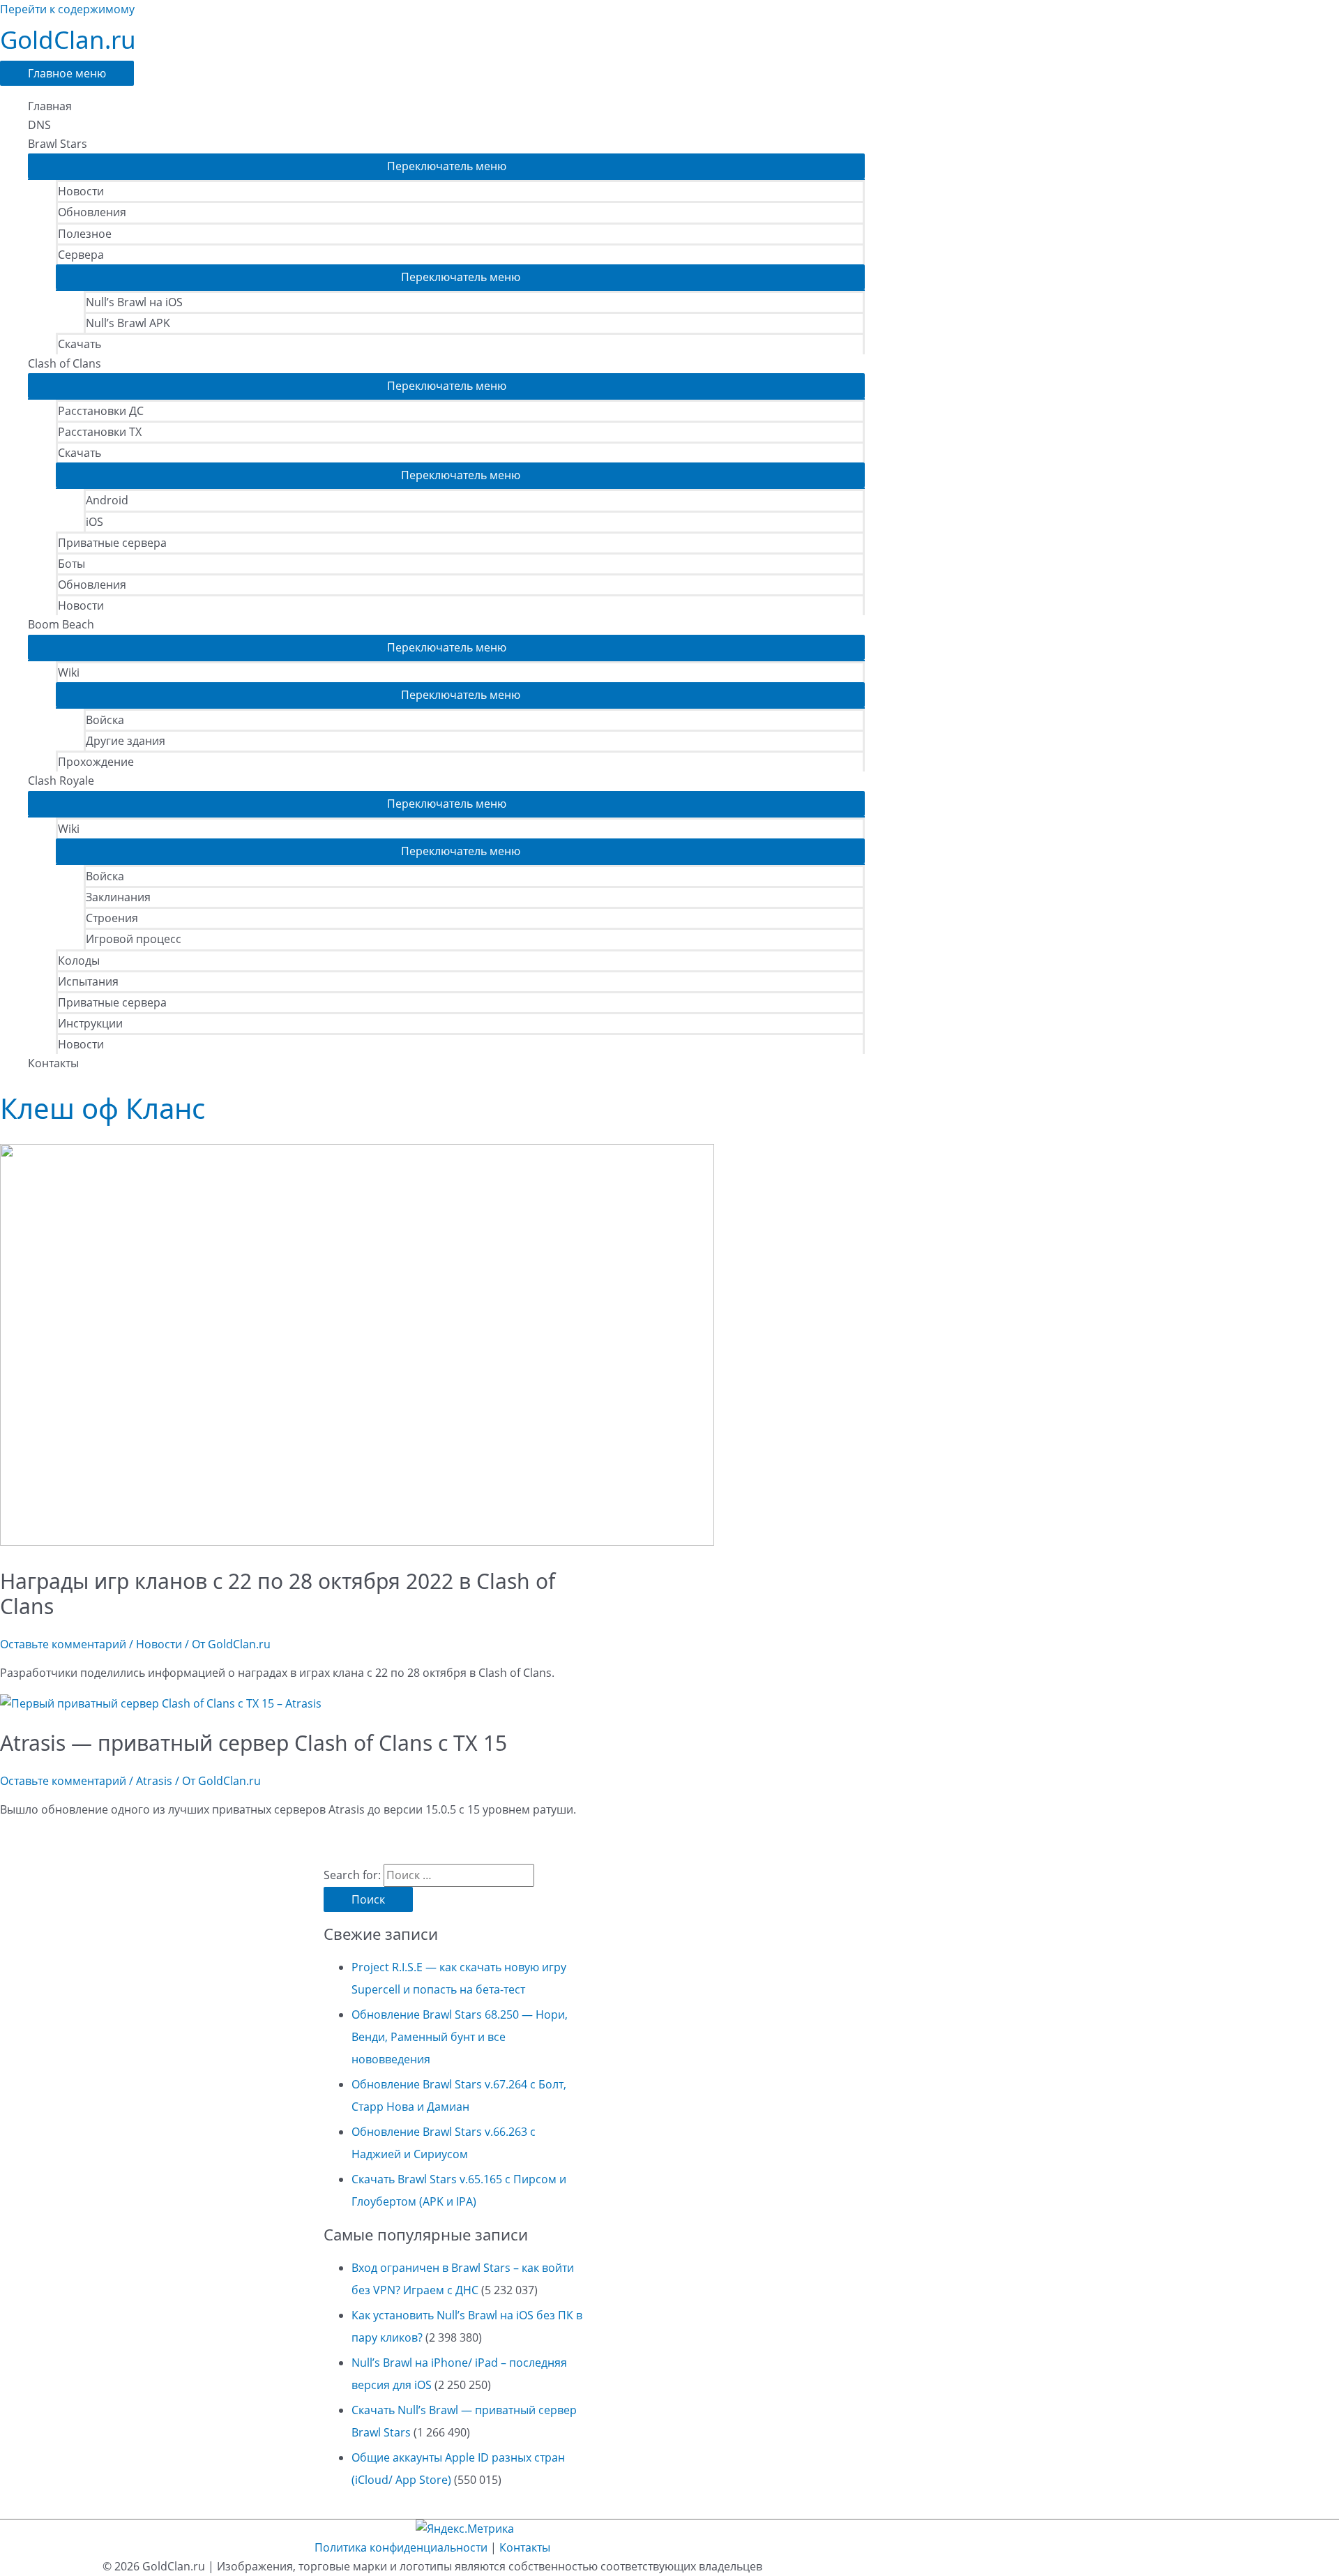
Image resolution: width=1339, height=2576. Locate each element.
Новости (81, 191)
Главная (50, 106)
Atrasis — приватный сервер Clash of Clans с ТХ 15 (254, 1743)
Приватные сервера (112, 543)
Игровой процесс (134, 939)
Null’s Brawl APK (128, 323)
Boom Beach (61, 624)
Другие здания (126, 741)
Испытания (88, 981)
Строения (112, 918)
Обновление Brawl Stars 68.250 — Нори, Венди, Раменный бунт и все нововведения (460, 2037)
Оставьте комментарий (63, 1644)
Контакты (53, 1063)
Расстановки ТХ (100, 432)
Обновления (92, 212)
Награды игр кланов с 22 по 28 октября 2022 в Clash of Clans (278, 1594)
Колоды (79, 961)
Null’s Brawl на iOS (134, 302)
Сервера (81, 255)
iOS (94, 522)
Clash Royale (61, 781)
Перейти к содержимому (67, 9)
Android (107, 500)
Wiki (69, 672)
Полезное (85, 234)
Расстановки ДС (101, 411)
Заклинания (118, 897)
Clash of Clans (65, 363)
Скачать (80, 344)
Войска (105, 720)
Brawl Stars (58, 144)
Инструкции (90, 1023)
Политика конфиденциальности (401, 2547)
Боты (71, 564)
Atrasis (154, 1781)
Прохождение (96, 762)
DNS (39, 125)
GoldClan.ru (68, 39)
